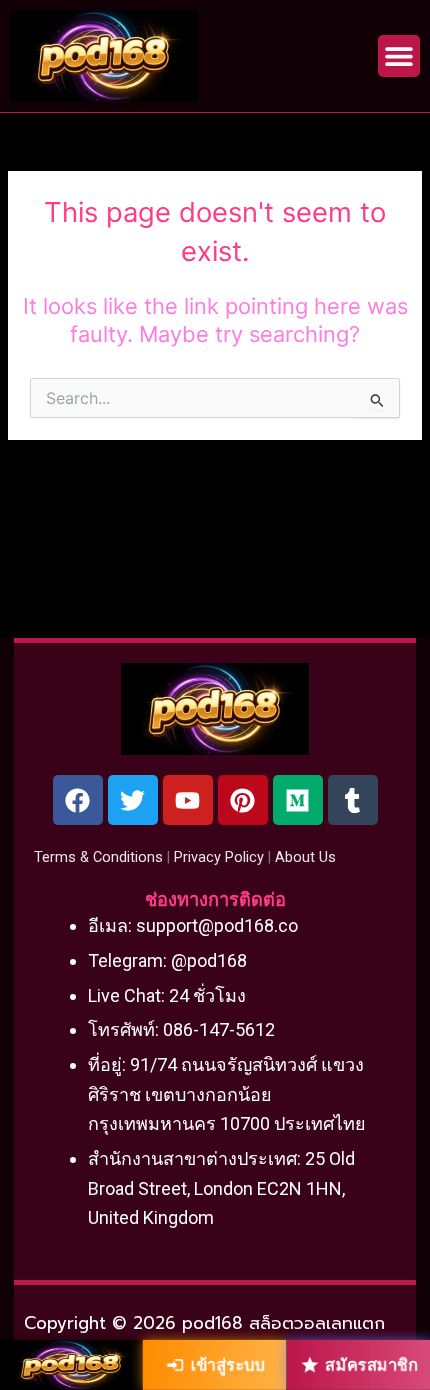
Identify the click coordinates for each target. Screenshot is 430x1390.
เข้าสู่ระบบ (227, 1365)
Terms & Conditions (98, 857)
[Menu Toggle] (399, 56)
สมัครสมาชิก (371, 1365)
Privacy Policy (219, 857)
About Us (305, 857)
